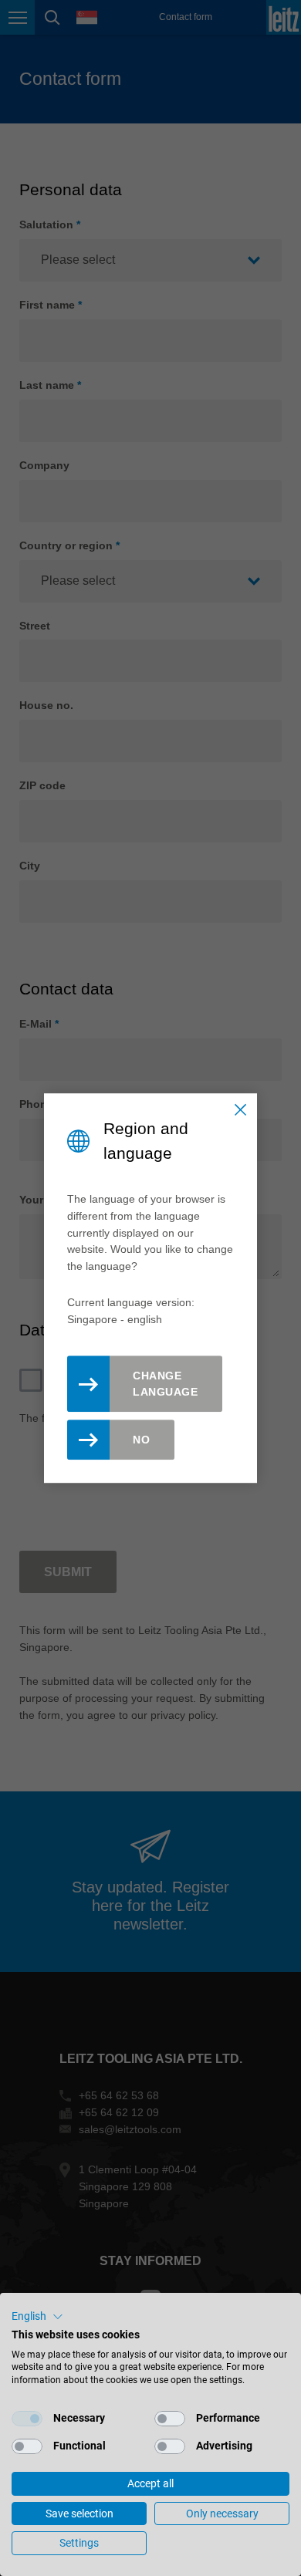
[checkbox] (27, 2419)
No (141, 1440)
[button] (37, 2317)
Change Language (165, 1384)
